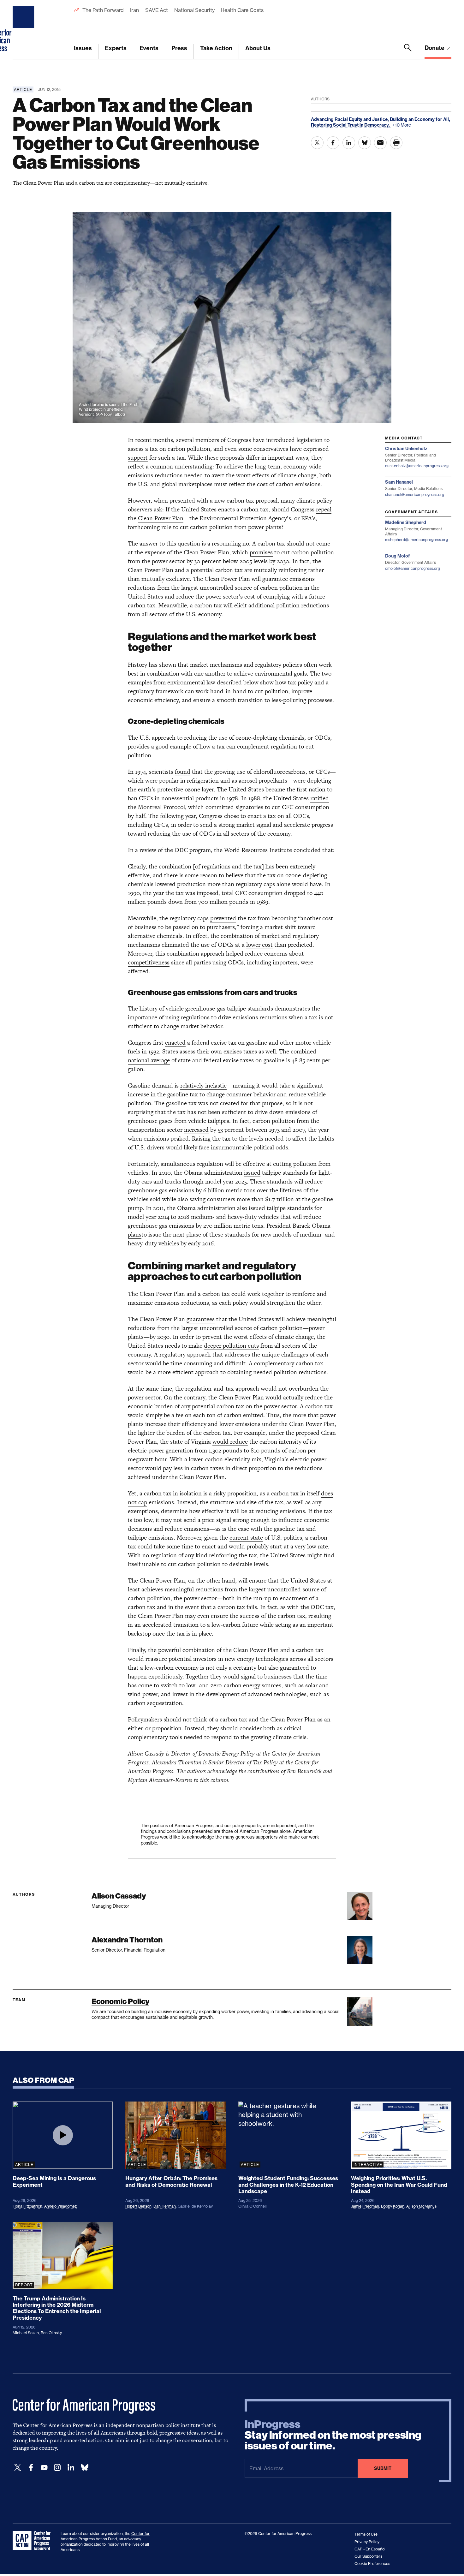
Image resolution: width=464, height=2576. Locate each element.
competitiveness (149, 962)
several (185, 440)
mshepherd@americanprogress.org (416, 540)
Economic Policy (120, 2001)
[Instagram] (57, 2468)
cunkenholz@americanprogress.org (417, 466)
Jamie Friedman (365, 2206)
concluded (307, 850)
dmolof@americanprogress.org (413, 568)
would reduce (230, 1442)
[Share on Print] (396, 143)
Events (149, 48)
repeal (324, 509)
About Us (258, 48)
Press (179, 48)
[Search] (408, 51)
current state (246, 1538)
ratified (320, 798)
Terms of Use (366, 2534)
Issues (83, 48)
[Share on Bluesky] (365, 143)
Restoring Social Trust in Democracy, (351, 125)
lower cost (259, 945)
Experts (116, 48)
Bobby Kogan (393, 2206)
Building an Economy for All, (420, 119)
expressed (316, 449)
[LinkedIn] (71, 2468)
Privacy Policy (367, 2542)
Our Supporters (368, 2556)
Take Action (216, 48)
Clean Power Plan (161, 518)
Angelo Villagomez (60, 2206)
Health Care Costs (242, 10)
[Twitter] (18, 2468)
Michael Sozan (26, 2333)
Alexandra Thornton (127, 1940)
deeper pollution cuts (231, 1346)
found (183, 772)
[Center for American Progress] (24, 30)
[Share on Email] (380, 143)
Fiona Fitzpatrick (27, 2206)
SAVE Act (157, 10)
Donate (435, 48)
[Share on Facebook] (333, 143)
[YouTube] (44, 2468)
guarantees (201, 1319)
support (138, 458)
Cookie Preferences (372, 2564)
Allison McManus (421, 2206)
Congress (239, 440)
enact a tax (262, 816)
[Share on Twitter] (317, 143)
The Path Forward (103, 10)
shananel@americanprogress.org (415, 495)
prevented (223, 918)
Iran (134, 10)
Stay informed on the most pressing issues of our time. (333, 2435)
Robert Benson (138, 2206)
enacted (175, 1043)
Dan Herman (165, 2206)
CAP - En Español (370, 2549)
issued (252, 1173)
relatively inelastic (203, 1085)
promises (261, 552)
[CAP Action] (33, 2541)
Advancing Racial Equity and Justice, (350, 119)
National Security (194, 10)
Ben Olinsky (51, 2333)
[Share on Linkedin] (349, 143)
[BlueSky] (85, 2468)
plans (135, 1234)
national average (149, 1060)
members (207, 440)
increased (196, 1130)
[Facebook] (31, 2468)
